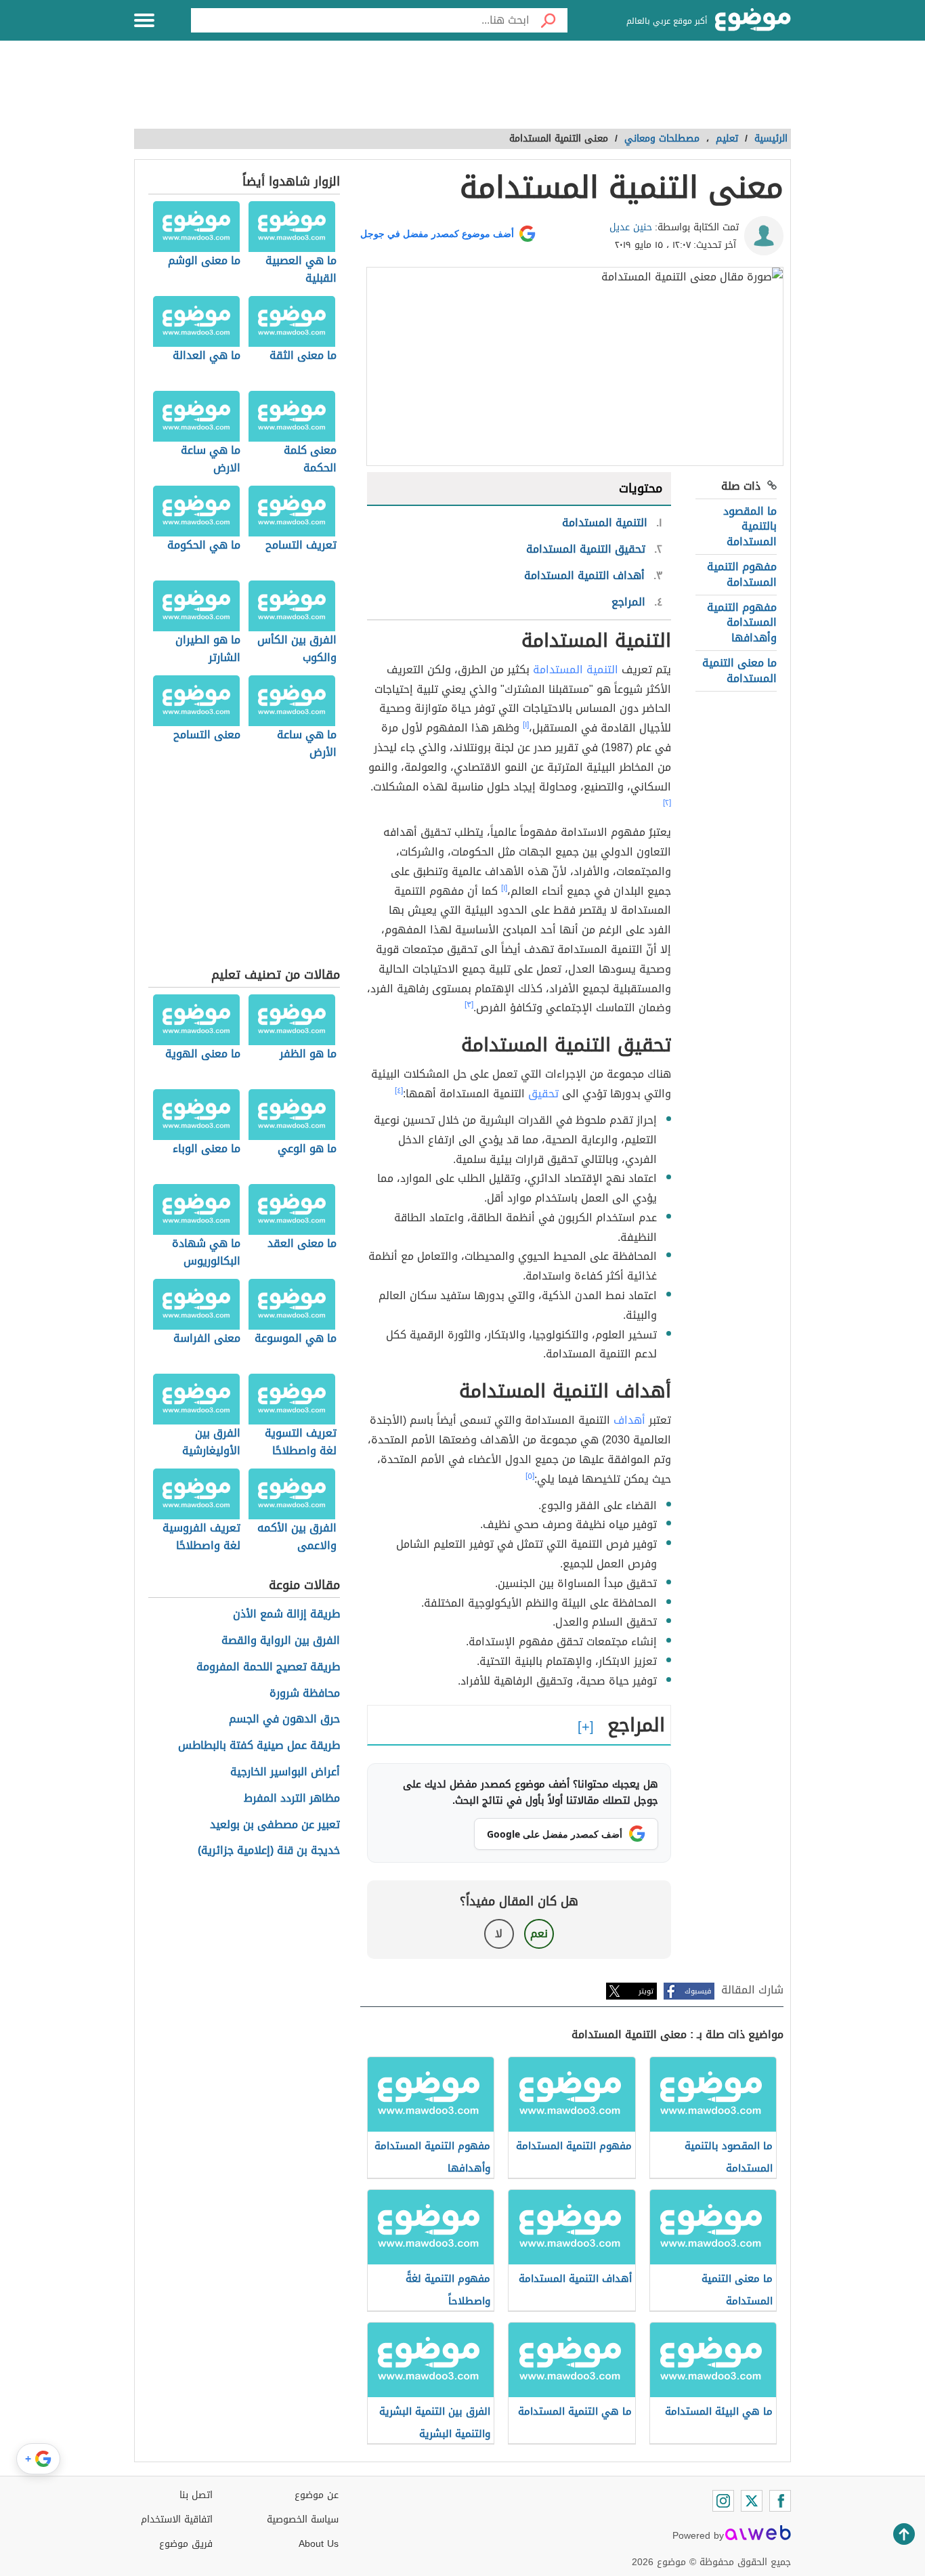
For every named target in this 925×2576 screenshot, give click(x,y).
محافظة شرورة (305, 1694)
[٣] (469, 1005)
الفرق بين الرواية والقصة (281, 1641)
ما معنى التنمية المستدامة (739, 670)
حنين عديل (631, 227)
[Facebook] (780, 2501)
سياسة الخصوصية (303, 2519)
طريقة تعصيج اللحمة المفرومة (268, 1667)
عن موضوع (317, 2495)
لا (499, 1934)
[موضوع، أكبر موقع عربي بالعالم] (753, 20)
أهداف (629, 1420)
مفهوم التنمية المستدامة (742, 574)
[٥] (530, 1476)
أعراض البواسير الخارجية (285, 1772)
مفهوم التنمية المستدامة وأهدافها (742, 622)
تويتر (646, 1991)
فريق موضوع (186, 2544)
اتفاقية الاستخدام (177, 2519)
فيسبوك (698, 1991)
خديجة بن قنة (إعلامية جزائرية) (269, 1851)
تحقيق (543, 1094)
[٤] (399, 1091)
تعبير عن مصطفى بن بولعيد (275, 1825)
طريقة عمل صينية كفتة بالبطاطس (259, 1746)
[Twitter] (752, 2501)
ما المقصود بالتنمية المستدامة (750, 526)
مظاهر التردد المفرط (292, 1799)
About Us (319, 2544)
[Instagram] (723, 2501)
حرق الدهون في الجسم (284, 1719)
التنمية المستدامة (576, 670)
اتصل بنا (196, 2495)
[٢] (667, 803)
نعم (539, 1934)
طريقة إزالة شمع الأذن (286, 1614)
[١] (526, 725)
